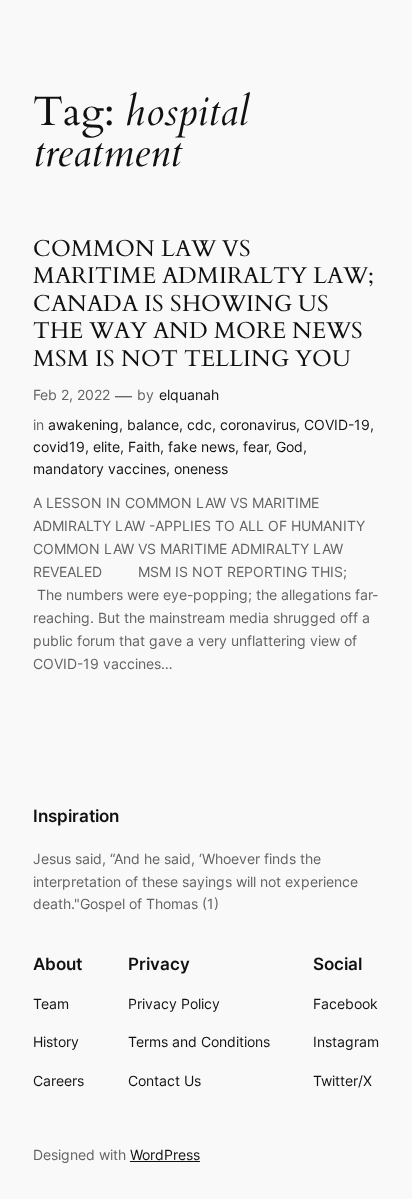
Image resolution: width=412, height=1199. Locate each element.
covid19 (59, 446)
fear (255, 446)
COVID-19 (337, 424)
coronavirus (258, 424)
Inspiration (76, 816)
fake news (201, 446)
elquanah (189, 394)
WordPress (165, 1154)
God (289, 446)
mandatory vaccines (99, 468)
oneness (201, 468)
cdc (199, 424)
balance (153, 424)
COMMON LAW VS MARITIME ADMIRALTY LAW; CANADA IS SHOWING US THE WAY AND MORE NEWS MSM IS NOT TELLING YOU (203, 304)
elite (106, 446)
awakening (83, 424)
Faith (144, 446)
